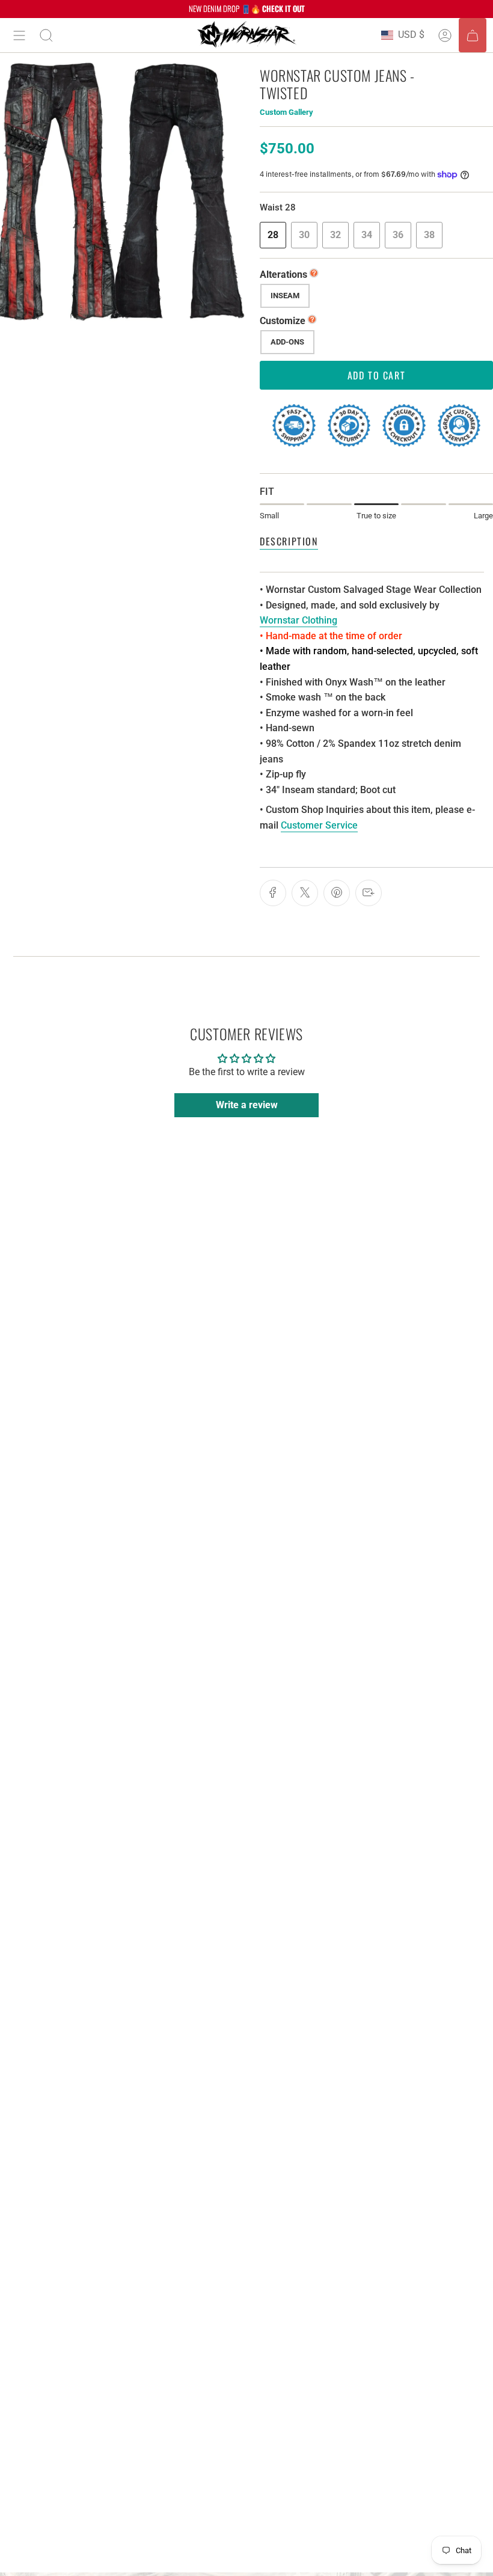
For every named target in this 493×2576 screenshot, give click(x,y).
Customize (283, 321)
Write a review (247, 1105)
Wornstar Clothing (299, 620)
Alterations (283, 274)
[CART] (473, 35)
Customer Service (319, 825)
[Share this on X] (305, 893)
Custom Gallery (286, 112)
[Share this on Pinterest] (337, 893)
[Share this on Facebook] (273, 893)
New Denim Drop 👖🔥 (247, 8)
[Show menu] (19, 35)
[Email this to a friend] (369, 893)
